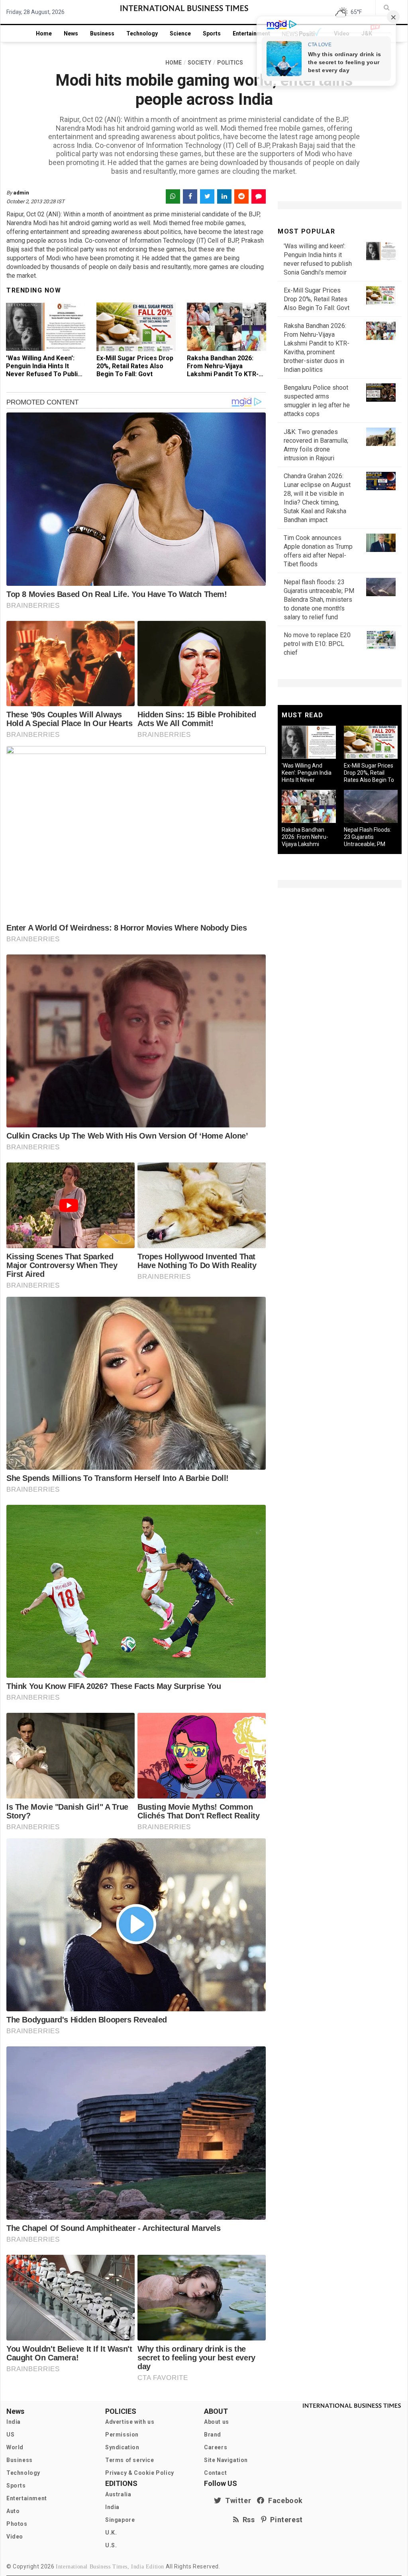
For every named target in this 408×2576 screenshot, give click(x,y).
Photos (17, 2524)
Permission (122, 2435)
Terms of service (130, 2460)
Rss (247, 2520)
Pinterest (285, 2520)
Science (180, 33)
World (15, 2447)
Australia (118, 2494)
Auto (13, 2511)
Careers (216, 2447)
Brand (213, 2435)
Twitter (236, 2500)
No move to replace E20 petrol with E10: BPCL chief (317, 644)
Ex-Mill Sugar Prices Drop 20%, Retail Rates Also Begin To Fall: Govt (135, 366)
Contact (215, 2473)
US (10, 2435)
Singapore (120, 2520)
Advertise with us (130, 2422)
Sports (212, 33)
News (71, 33)
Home (44, 33)
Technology (142, 33)
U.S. (111, 2545)
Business (102, 33)
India (14, 2422)
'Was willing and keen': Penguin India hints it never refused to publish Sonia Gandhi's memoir (45, 370)
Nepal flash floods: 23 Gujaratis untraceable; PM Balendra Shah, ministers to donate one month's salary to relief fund (319, 600)
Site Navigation (226, 2460)
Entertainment (251, 33)
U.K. (111, 2533)
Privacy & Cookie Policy (140, 2473)
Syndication (122, 2447)
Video (15, 2537)
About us (217, 2422)
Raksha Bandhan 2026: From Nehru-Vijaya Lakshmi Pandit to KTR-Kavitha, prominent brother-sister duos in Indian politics (223, 378)
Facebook (284, 2500)
